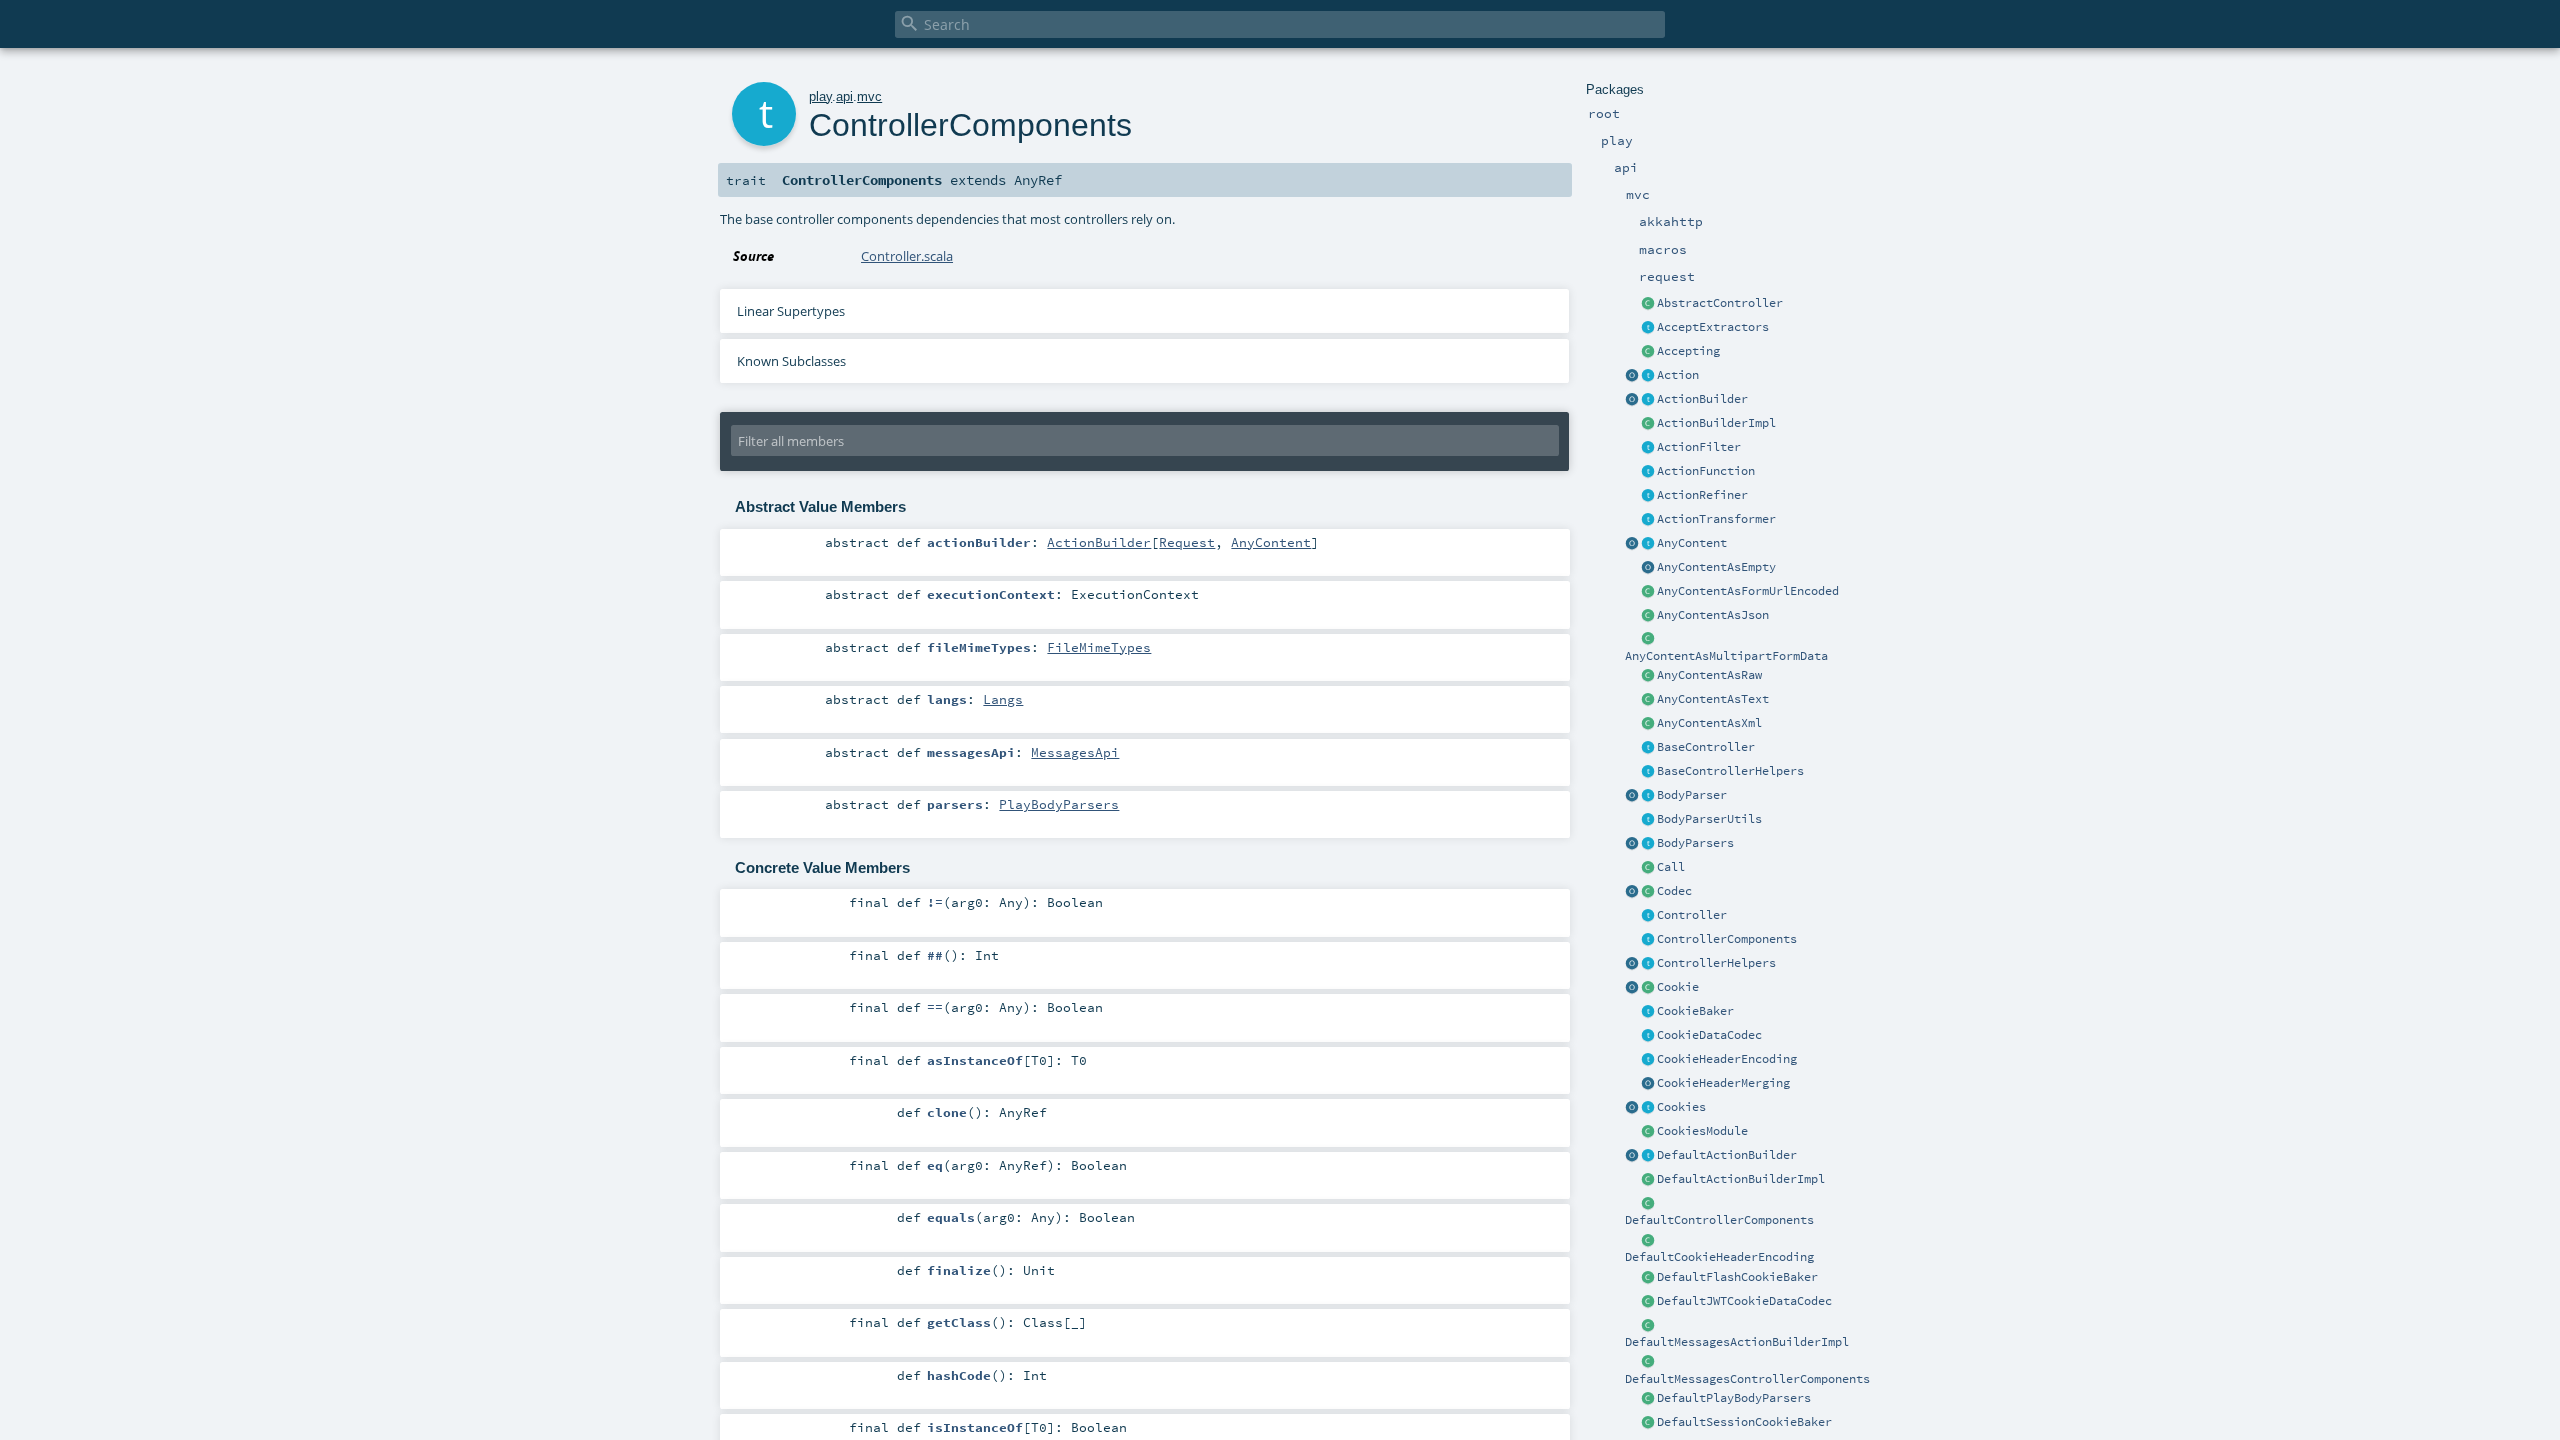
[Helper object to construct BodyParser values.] (1632, 796)
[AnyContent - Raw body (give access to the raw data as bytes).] (1648, 676)
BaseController (1706, 747)
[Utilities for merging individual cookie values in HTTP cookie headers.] (1648, 1084)
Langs (1003, 699)
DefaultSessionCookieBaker (1744, 1422)
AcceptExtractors (1713, 327)
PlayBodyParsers (1059, 804)
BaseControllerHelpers (1730, 771)
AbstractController (1720, 303)
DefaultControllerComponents (1719, 1220)
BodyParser (1692, 795)
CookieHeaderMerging (1723, 1083)
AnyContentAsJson (1713, 615)
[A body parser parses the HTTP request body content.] (1648, 796)
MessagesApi (1075, 752)
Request (1187, 542)
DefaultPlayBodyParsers (1734, 1398)
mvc (869, 96)
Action (1678, 375)
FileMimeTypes (1099, 647)
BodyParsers (1695, 843)
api (844, 96)
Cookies (1681, 1107)
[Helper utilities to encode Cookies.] (1632, 1108)
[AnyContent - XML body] (1648, 724)
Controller (1692, 915)
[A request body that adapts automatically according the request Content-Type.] (1648, 544)
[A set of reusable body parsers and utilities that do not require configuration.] (1648, 820)
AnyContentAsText (1713, 699)
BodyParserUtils (1709, 819)
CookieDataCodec (1709, 1035)
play (820, 96)
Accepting (1688, 351)
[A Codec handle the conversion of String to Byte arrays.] (1648, 892)
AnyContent (1692, 543)
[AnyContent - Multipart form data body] (1648, 640)
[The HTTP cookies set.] (1648, 1108)
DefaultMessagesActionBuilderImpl (1737, 1342)
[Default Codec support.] (1632, 892)
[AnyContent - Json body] (1648, 616)
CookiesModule (1702, 1131)
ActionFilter (1699, 447)
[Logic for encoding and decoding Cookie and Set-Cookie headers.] (1648, 1060)
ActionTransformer (1716, 519)
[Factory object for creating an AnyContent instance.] (1632, 544)
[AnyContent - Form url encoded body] (1648, 592)
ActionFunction (1706, 471)
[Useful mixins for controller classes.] (1648, 964)
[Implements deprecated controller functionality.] (1648, 916)
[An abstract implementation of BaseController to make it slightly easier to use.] (1648, 304)
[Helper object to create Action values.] (1632, 376)
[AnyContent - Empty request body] (1648, 568)
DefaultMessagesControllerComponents (1747, 1379)
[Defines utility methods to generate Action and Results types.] (1648, 748)
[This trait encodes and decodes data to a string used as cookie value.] (1648, 1036)
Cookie (1678, 987)
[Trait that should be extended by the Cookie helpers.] (1648, 1012)
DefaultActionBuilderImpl (1741, 1179)
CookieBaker (1695, 1011)
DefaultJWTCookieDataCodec (1744, 1301)
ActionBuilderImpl (1716, 423)
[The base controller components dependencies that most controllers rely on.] (1648, 940)
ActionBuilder (1702, 399)
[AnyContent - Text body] (1648, 700)
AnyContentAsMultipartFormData (1726, 656)
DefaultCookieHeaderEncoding (1719, 1257)
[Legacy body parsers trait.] (1648, 844)
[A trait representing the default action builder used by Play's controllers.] (1648, 1156)
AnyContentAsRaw (1709, 675)
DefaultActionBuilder (1727, 1155)
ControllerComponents (1727, 939)
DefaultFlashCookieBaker (1737, 1277)
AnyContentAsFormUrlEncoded (1748, 591)
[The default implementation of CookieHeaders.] (1648, 1241)
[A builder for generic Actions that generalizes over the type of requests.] (1648, 472)
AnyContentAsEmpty (1716, 567)
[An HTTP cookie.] (1648, 988)
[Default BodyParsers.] (1632, 844)
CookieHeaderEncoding (1727, 1059)
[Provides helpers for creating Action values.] (1648, 400)
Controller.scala (907, 256)
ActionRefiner (1702, 495)
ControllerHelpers (1716, 963)
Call (1671, 867)
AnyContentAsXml (1709, 723)
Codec (1674, 891)
